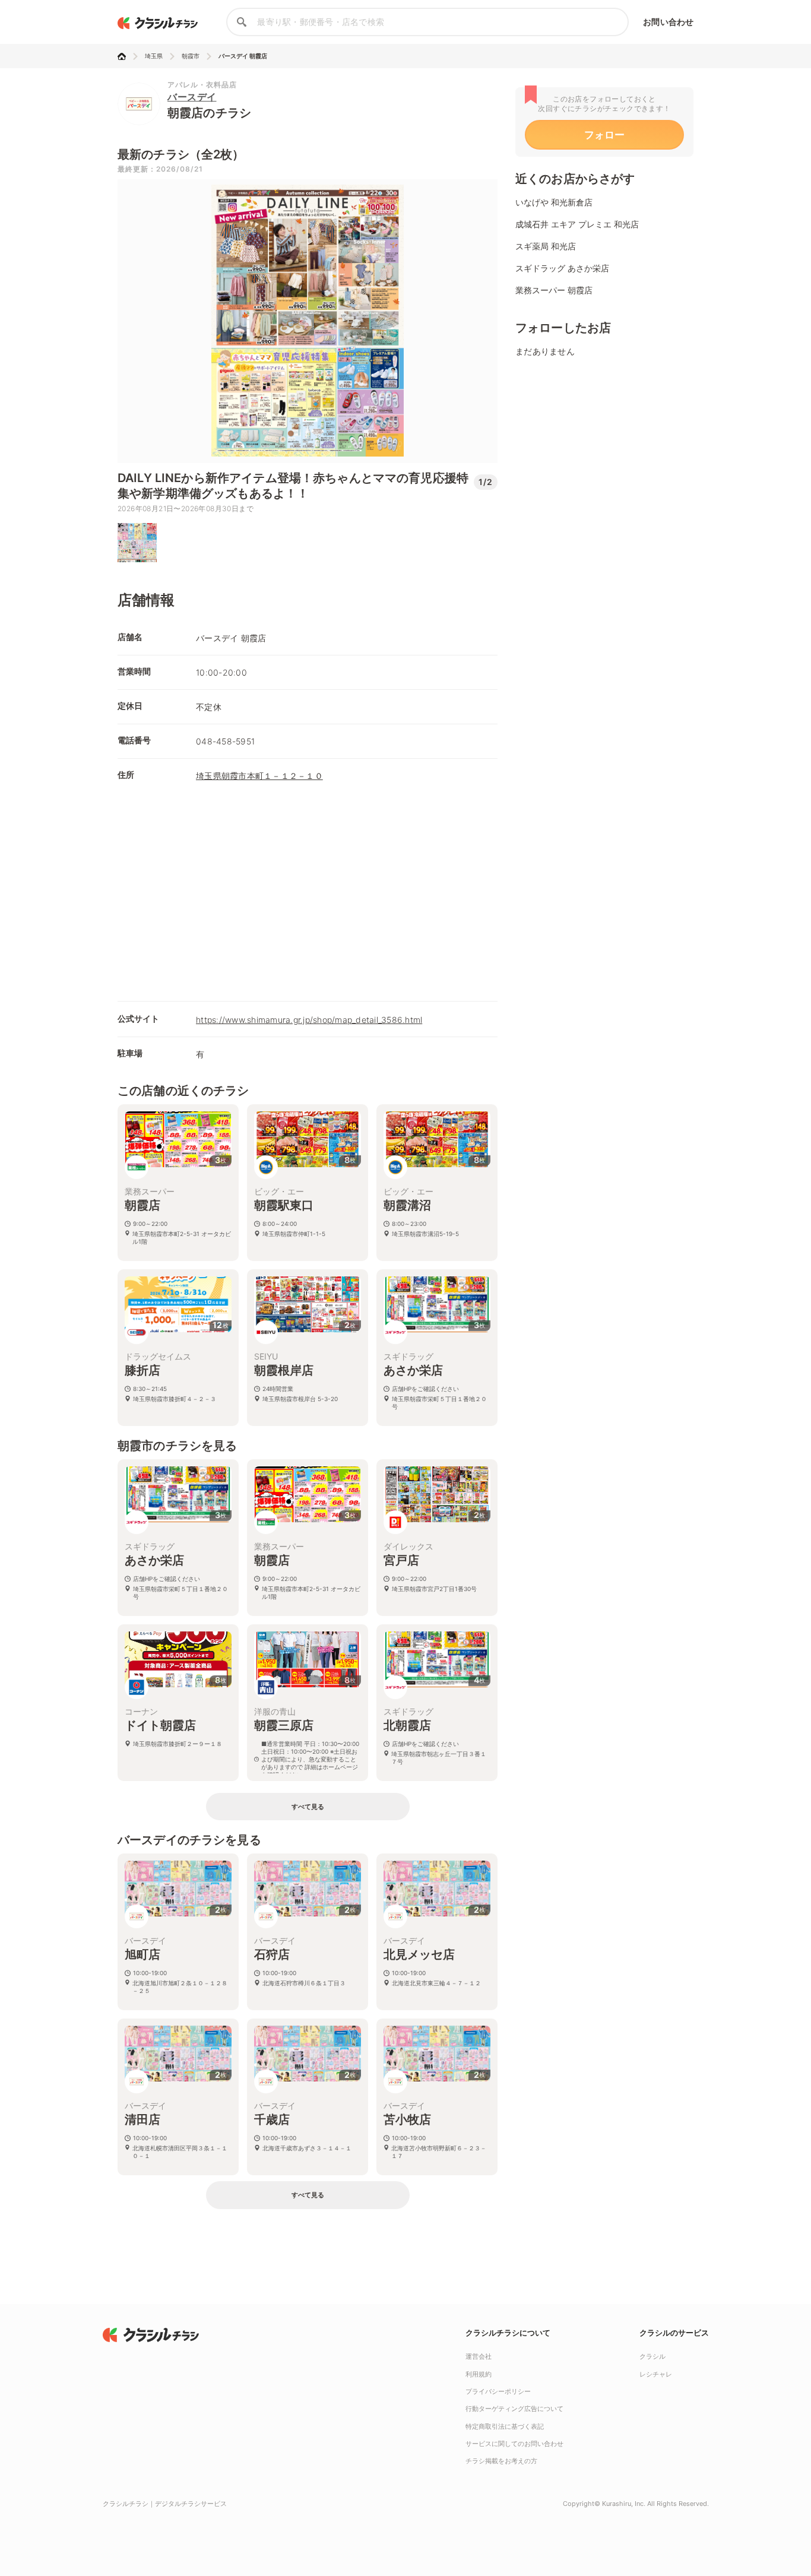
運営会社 (479, 2356)
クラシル (652, 2356)
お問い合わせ (668, 22)
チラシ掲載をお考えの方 (501, 2461)
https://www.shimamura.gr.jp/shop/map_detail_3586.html (309, 1020)
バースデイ (192, 97)
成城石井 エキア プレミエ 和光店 (577, 224)
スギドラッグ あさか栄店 (562, 268)
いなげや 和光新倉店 (554, 202)
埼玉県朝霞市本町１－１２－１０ (259, 776)
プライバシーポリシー (498, 2391)
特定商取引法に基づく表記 (505, 2426)
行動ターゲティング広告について (514, 2409)
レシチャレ (656, 2374)
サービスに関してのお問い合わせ (514, 2444)
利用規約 (479, 2374)
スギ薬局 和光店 (546, 246)
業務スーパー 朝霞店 (554, 290)
